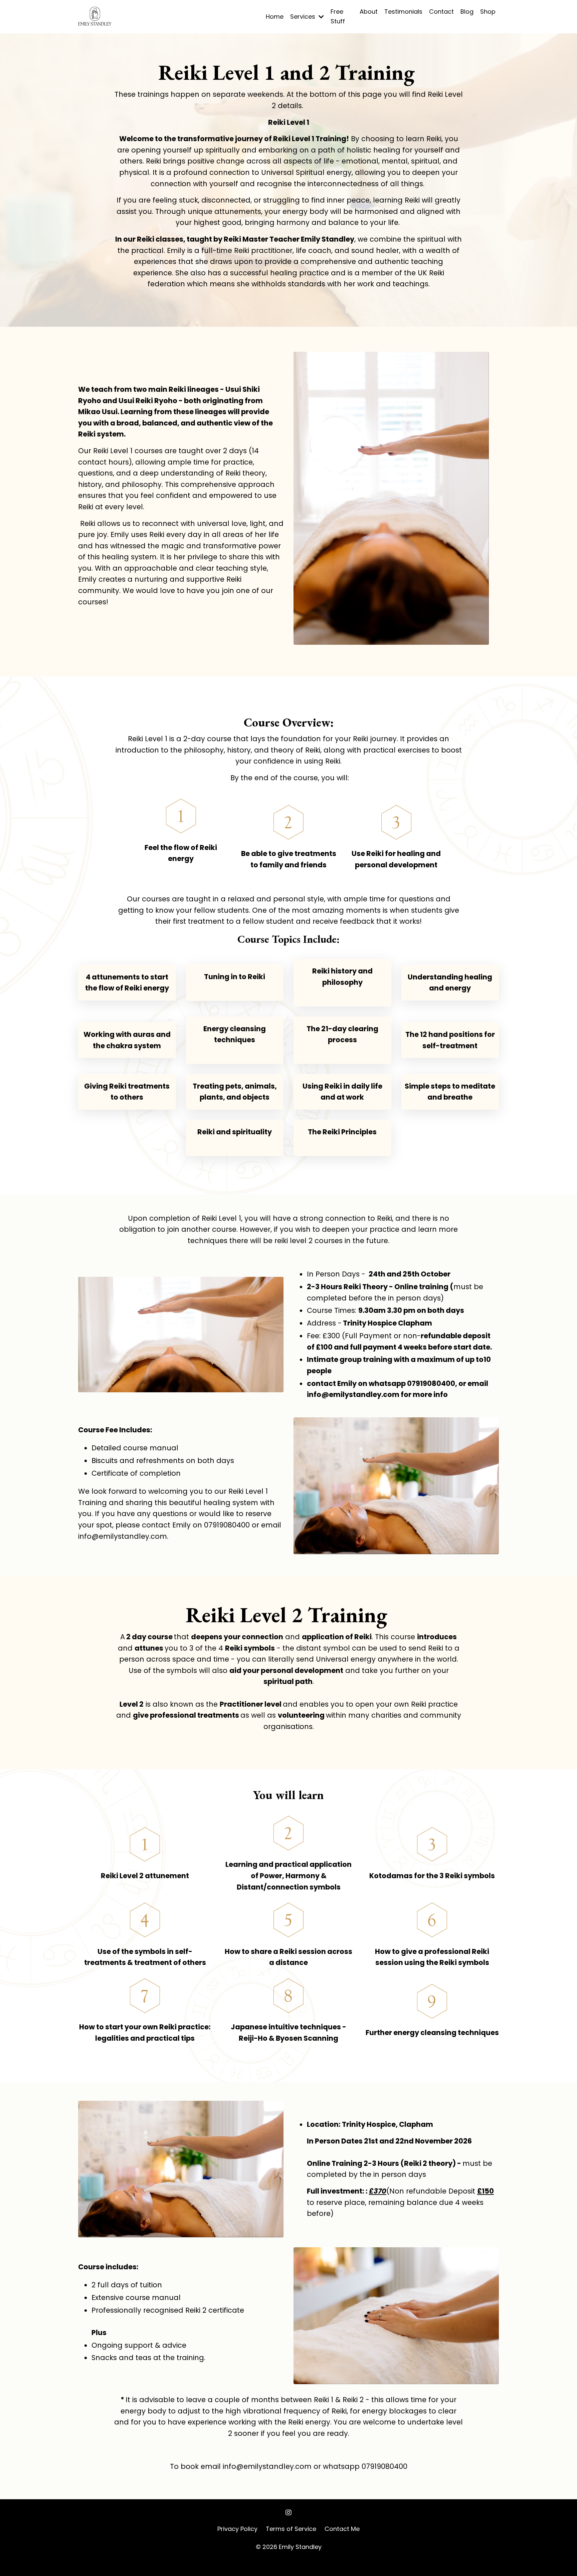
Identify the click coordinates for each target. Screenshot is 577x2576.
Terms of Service (291, 2529)
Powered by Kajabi (288, 2559)
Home (275, 17)
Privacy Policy (237, 2529)
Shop (488, 12)
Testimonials (403, 12)
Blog (467, 12)
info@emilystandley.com (353, 1394)
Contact (441, 12)
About (369, 12)
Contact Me (342, 2529)
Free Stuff (338, 16)
